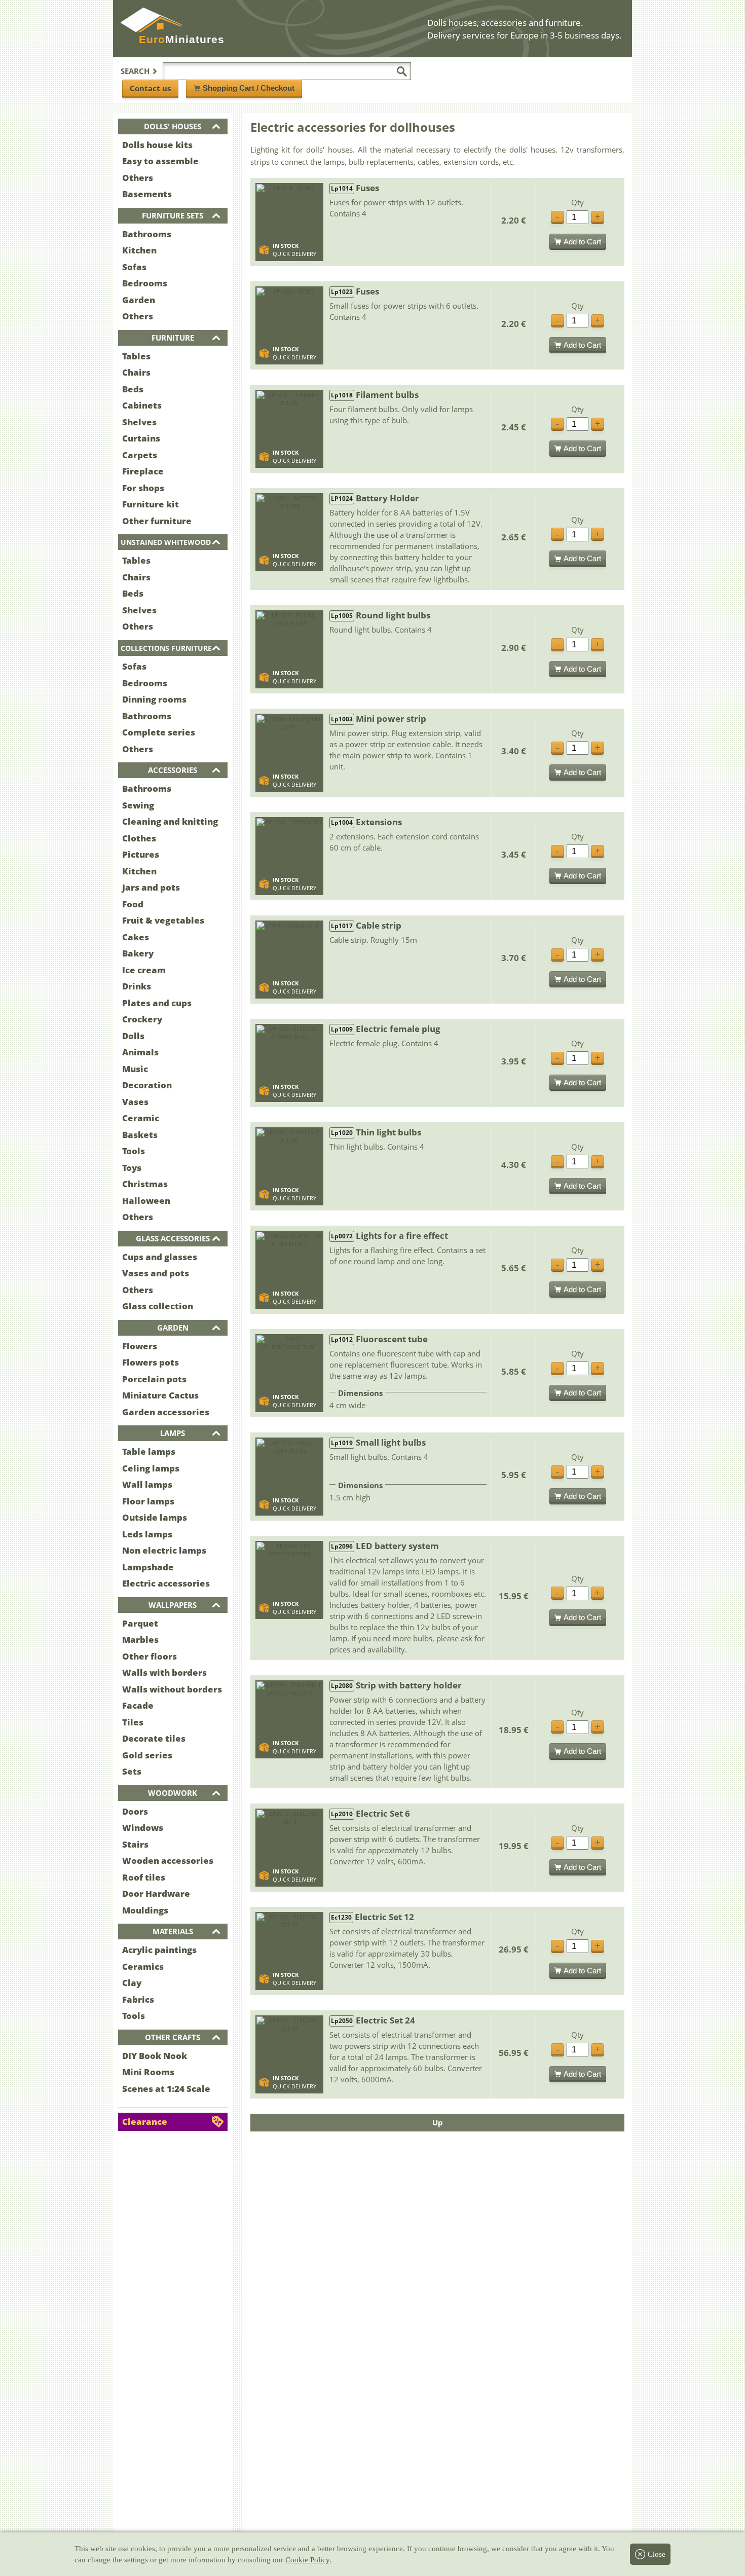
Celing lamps (151, 1468)
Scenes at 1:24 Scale (166, 2089)
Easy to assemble (160, 161)
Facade (138, 1705)
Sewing (138, 805)
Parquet (140, 1623)
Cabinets (142, 405)
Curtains (141, 438)
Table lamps (149, 1451)
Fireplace (143, 471)
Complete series (159, 732)
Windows (143, 1828)
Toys (132, 1168)
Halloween (146, 1201)
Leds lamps (147, 1534)
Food (133, 904)
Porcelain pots (154, 1379)
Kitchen (139, 250)
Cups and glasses (160, 1257)
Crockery (142, 1019)
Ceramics (143, 1966)
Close (657, 2554)
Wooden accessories (168, 1861)
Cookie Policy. (308, 2560)
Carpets (140, 455)
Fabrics (138, 1999)
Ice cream (144, 970)
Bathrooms (147, 234)
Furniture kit (151, 504)
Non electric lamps (164, 1550)
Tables (136, 356)
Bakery (138, 953)
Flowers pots (151, 1362)
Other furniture (157, 521)
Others (138, 178)
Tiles (133, 1722)
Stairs (135, 1844)
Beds (133, 389)
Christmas (145, 1184)
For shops (143, 488)
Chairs (136, 372)
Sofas (134, 267)
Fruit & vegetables (163, 920)
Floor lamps (148, 1501)
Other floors (150, 1656)
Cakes (136, 937)
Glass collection (158, 1306)
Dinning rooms (154, 699)
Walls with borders (164, 1672)
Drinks (137, 986)
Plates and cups (157, 1003)
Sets (132, 1771)
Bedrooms (145, 283)
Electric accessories (166, 1583)
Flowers (140, 1346)
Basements (147, 194)
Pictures (141, 854)
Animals (140, 1052)
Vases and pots (156, 1273)
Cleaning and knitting (170, 821)
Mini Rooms (148, 2072)
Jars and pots (151, 887)
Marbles (140, 1640)
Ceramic (141, 1118)
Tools (134, 1151)
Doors (135, 1811)
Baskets (140, 1135)
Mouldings (145, 1910)
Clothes (139, 838)
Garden (139, 300)
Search (135, 71)
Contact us (150, 88)
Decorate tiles (154, 1738)
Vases (135, 1102)
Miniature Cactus (160, 1395)
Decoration (147, 1085)
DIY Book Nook (155, 2056)
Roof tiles (144, 1877)
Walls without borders (172, 1689)
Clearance (145, 2122)
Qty (578, 203)
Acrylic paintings (159, 1950)
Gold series (147, 1755)
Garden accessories (166, 1412)
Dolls (133, 1036)
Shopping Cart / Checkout (249, 88)
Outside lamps (155, 1517)
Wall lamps (147, 1484)
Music (135, 1069)
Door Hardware (156, 1893)
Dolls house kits (157, 145)
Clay (132, 1983)
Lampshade (148, 1567)
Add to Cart (582, 242)
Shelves (139, 422)
